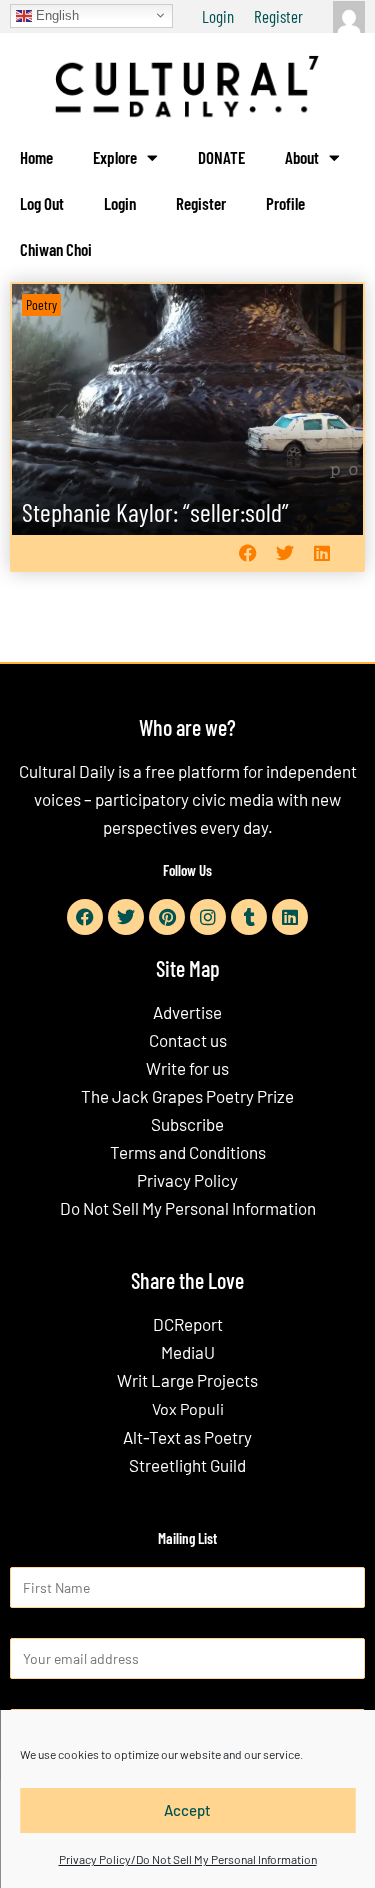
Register (278, 16)
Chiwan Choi (56, 249)
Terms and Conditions (188, 1152)
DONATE (221, 157)
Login (218, 16)
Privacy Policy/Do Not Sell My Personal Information (188, 1859)
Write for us (187, 1068)
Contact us (188, 1040)
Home (36, 157)
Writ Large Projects (187, 1380)
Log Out (42, 203)
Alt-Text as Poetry (187, 1437)
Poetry (41, 304)
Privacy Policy (187, 1180)
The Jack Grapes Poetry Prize (187, 1096)
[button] (247, 553)
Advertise (187, 1012)
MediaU (188, 1352)
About (302, 157)
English (55, 14)
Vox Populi (188, 1408)
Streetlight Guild (187, 1465)
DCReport (188, 1324)
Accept (187, 1810)
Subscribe (187, 1124)
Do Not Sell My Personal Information (188, 1208)
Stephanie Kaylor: (155, 511)
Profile (285, 203)
